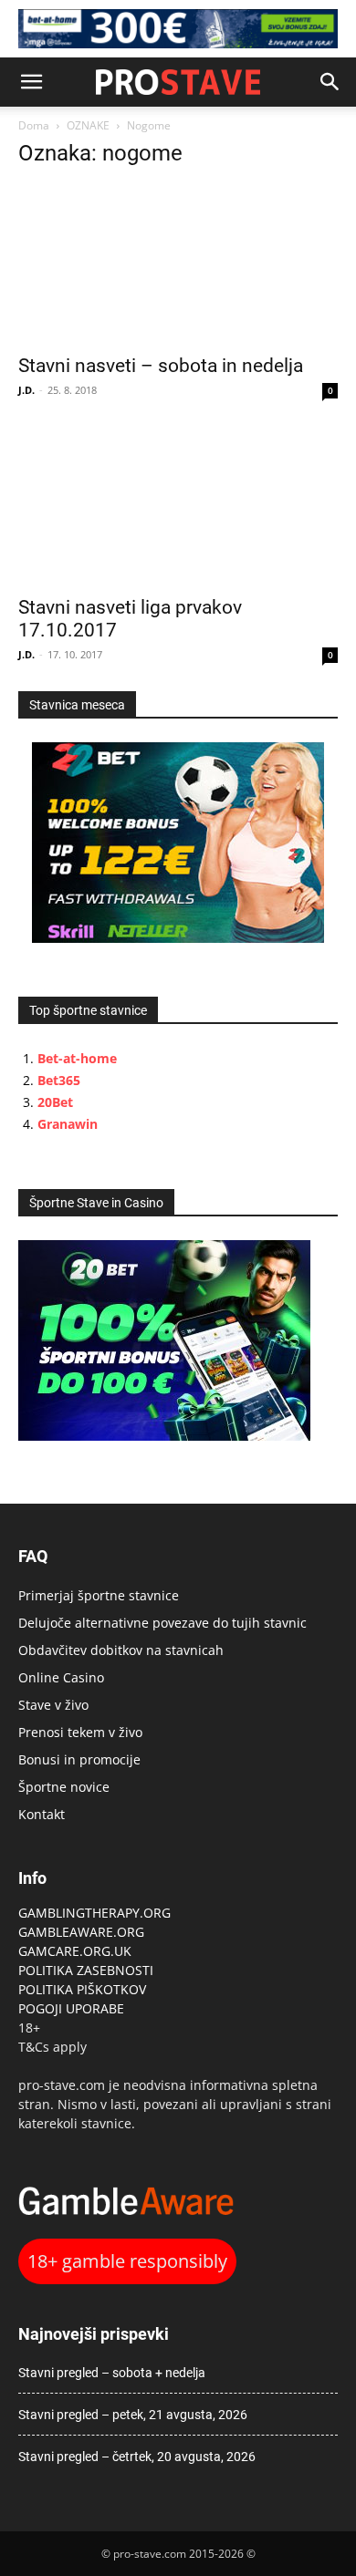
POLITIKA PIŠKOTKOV (82, 1989)
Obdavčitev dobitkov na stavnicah (121, 1650)
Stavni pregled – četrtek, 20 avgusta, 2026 (137, 2457)
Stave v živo (53, 1705)
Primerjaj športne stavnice (99, 1595)
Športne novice (64, 1787)
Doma (34, 125)
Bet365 (59, 1080)
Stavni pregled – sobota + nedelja (112, 2373)
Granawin (68, 1124)
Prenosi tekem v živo (80, 1732)
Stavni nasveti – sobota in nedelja (161, 366)
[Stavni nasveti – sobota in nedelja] (178, 264)
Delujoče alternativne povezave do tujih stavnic (162, 1623)
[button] (31, 82)
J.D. (26, 390)
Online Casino (61, 1677)
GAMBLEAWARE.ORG (83, 1932)
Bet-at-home (77, 1058)
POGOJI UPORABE (71, 2008)
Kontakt (42, 1814)
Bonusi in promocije (79, 1759)
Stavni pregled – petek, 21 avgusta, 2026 (133, 2415)
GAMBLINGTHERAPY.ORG (94, 1913)
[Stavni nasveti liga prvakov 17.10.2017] (178, 506)
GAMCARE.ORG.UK (75, 1951)
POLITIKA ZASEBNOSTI (86, 1970)
